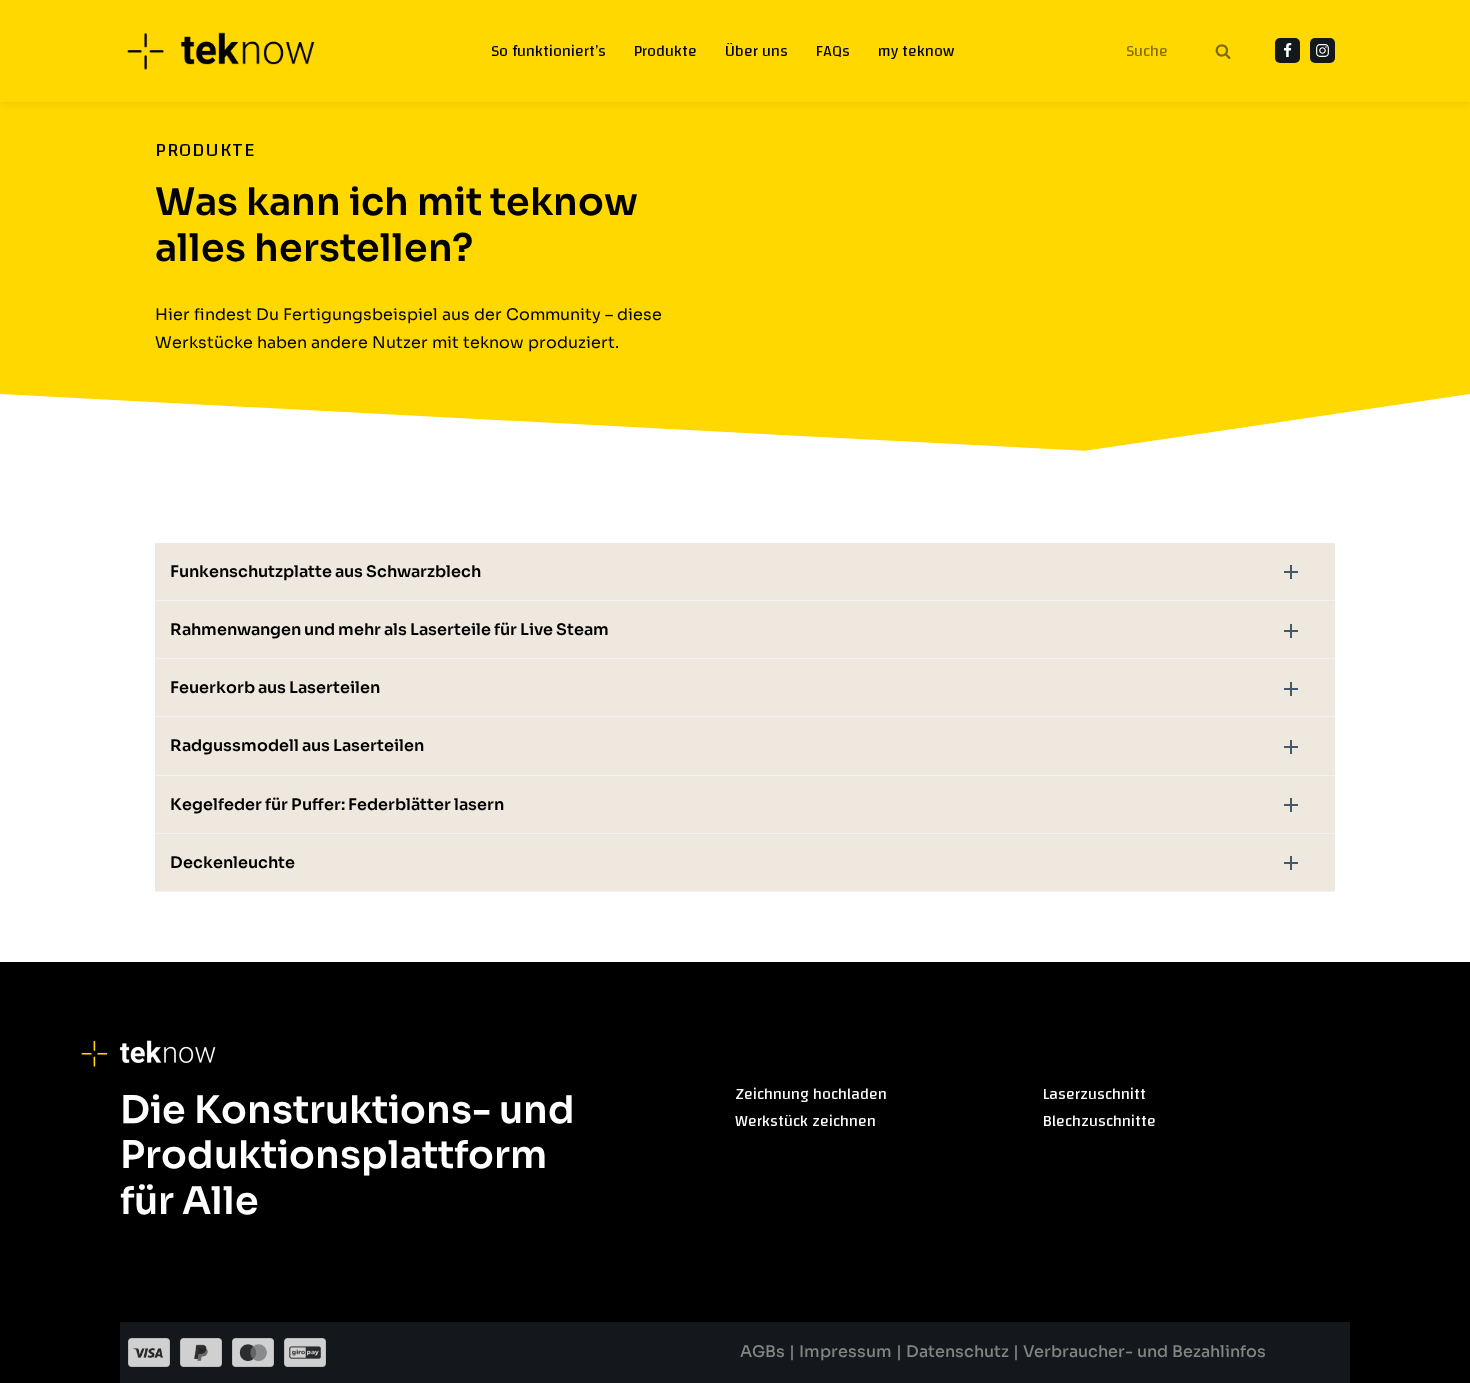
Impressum (847, 1351)
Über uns (756, 51)
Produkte (665, 51)
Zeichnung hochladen (811, 1094)
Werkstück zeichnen (805, 1121)
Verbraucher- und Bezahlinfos (1144, 1351)
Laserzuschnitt (1094, 1094)
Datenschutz (957, 1351)
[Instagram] (1322, 50)
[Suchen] (1222, 51)
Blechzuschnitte (1099, 1121)
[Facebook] (1287, 50)
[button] (745, 571)
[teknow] (232, 51)
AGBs (764, 1351)
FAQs (833, 51)
